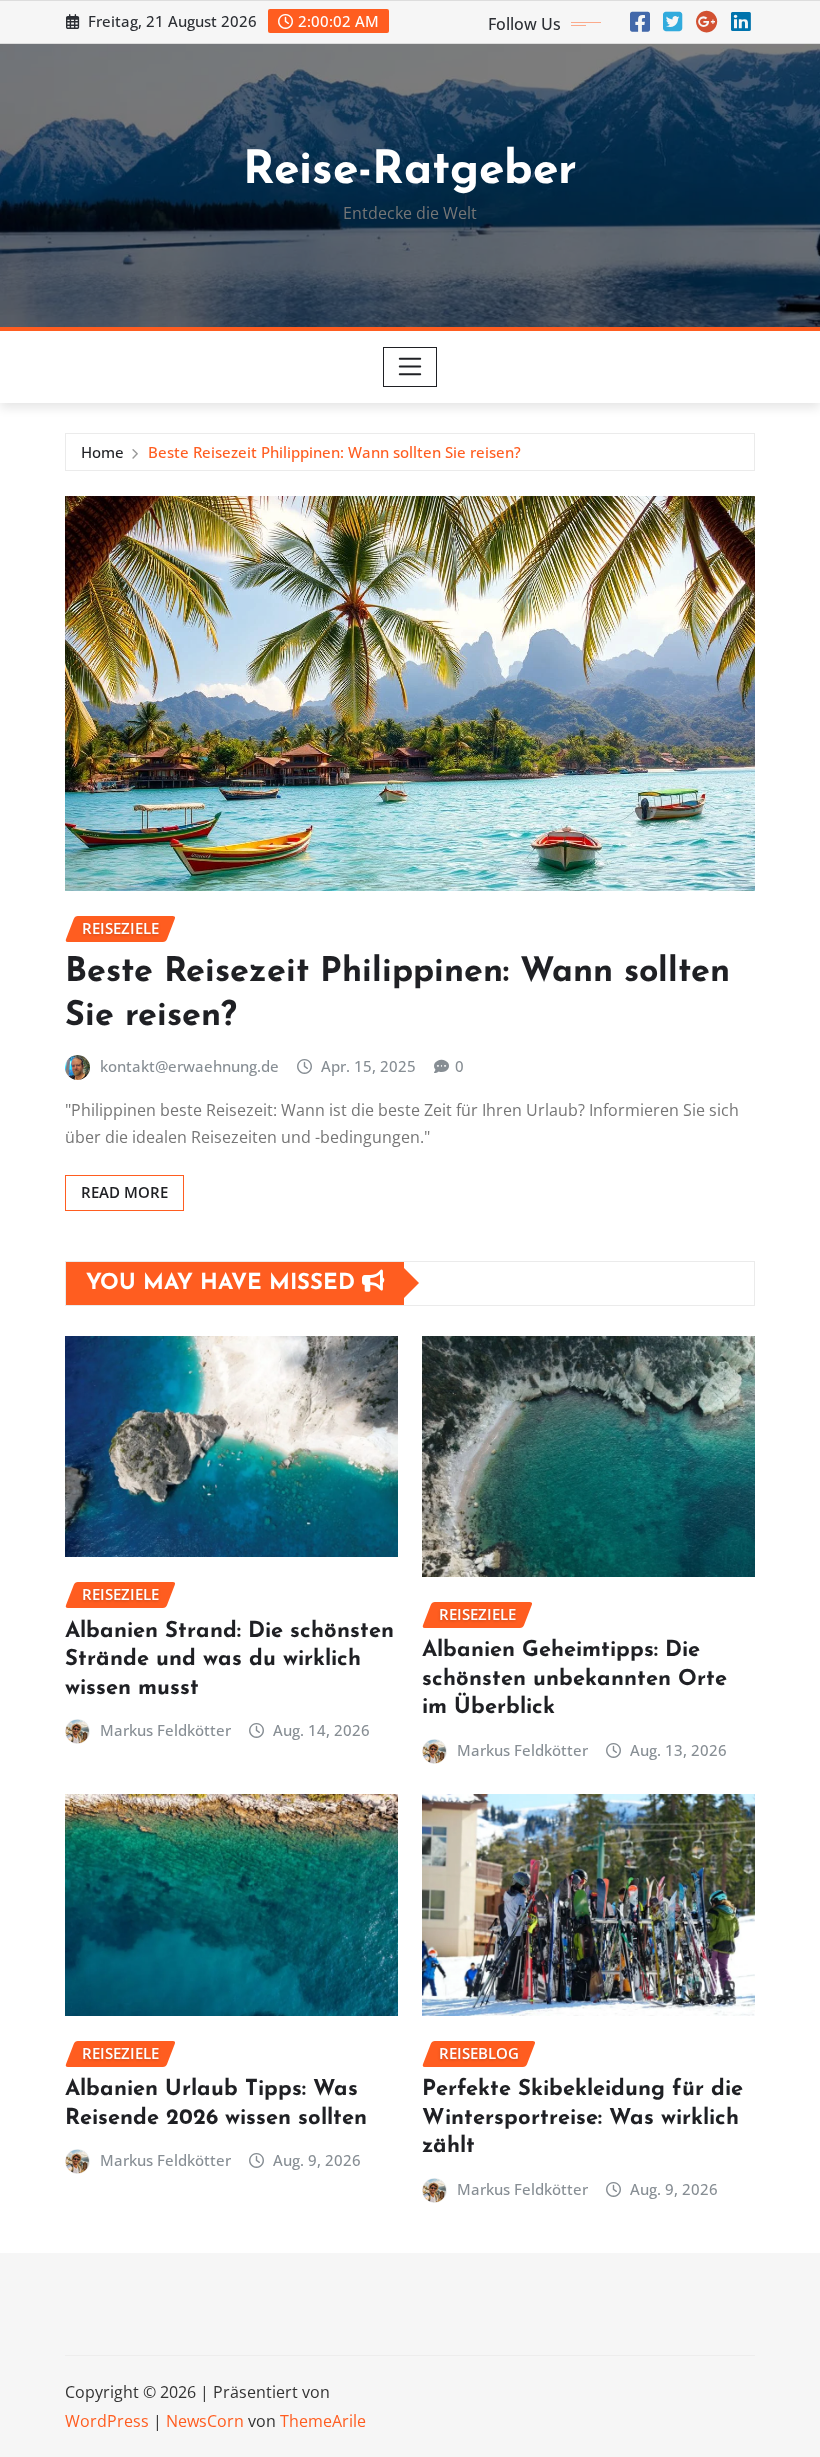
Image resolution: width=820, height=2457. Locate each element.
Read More (124, 1192)
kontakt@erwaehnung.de (189, 1066)
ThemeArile (323, 2421)
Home (102, 452)
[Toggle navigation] (410, 367)
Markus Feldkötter (165, 1730)
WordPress (107, 2421)
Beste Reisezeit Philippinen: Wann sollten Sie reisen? (334, 452)
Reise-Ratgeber (410, 171)
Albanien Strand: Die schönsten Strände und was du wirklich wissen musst (229, 1660)
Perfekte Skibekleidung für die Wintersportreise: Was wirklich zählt (582, 2118)
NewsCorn (205, 2421)
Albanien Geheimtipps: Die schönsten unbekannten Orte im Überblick (574, 1679)
